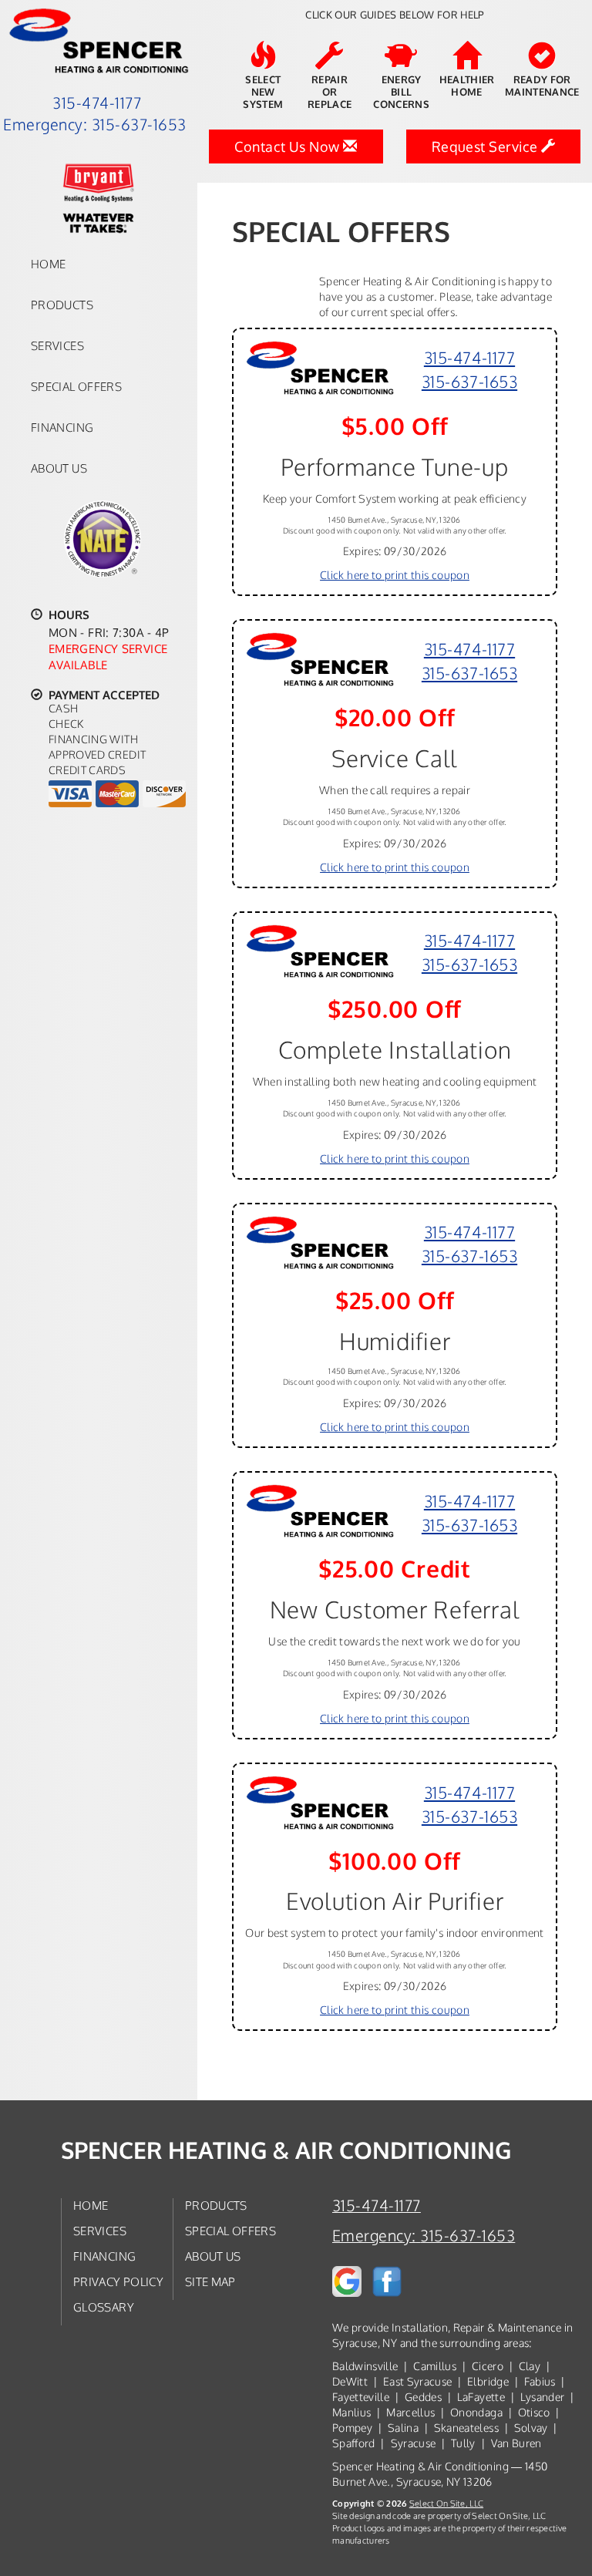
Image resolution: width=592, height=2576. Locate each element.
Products (62, 305)
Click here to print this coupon (395, 575)
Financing (62, 427)
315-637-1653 (469, 381)
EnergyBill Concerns (401, 92)
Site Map (210, 2281)
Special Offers (76, 386)
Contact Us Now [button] (289, 146)
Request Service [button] (486, 146)
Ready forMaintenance (542, 86)
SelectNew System (263, 92)
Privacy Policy (118, 2281)
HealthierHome (467, 86)
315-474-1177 (469, 357)
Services (57, 345)
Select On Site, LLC (446, 2503)
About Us (59, 468)
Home (48, 264)
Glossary (104, 2307)
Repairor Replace (330, 92)
